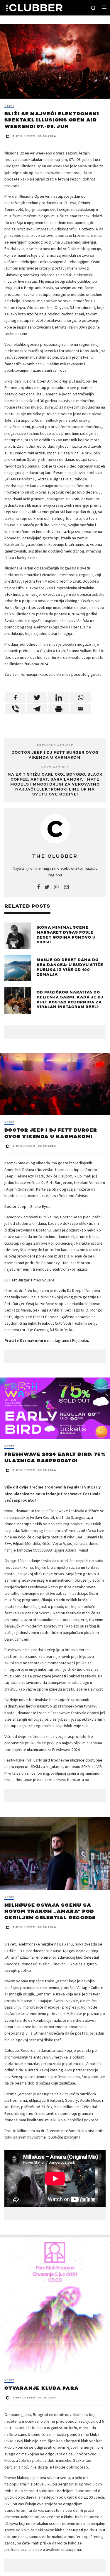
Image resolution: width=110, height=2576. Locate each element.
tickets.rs (48, 1196)
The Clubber (24, 136)
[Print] (59, 709)
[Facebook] (15, 698)
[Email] (80, 709)
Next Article (55, 767)
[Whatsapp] (80, 698)
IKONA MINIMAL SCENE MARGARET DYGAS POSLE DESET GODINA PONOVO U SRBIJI (66, 935)
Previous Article (55, 745)
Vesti (9, 106)
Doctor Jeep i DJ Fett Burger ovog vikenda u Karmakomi (55, 755)
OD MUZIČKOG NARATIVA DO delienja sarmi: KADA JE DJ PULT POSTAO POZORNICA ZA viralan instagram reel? (70, 1000)
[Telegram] (37, 709)
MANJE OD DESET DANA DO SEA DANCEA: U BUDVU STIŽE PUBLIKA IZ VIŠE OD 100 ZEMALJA (70, 967)
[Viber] (15, 709)
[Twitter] (37, 698)
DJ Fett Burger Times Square (29, 1280)
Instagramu (59, 1340)
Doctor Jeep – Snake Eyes (27, 1206)
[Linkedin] (59, 698)
